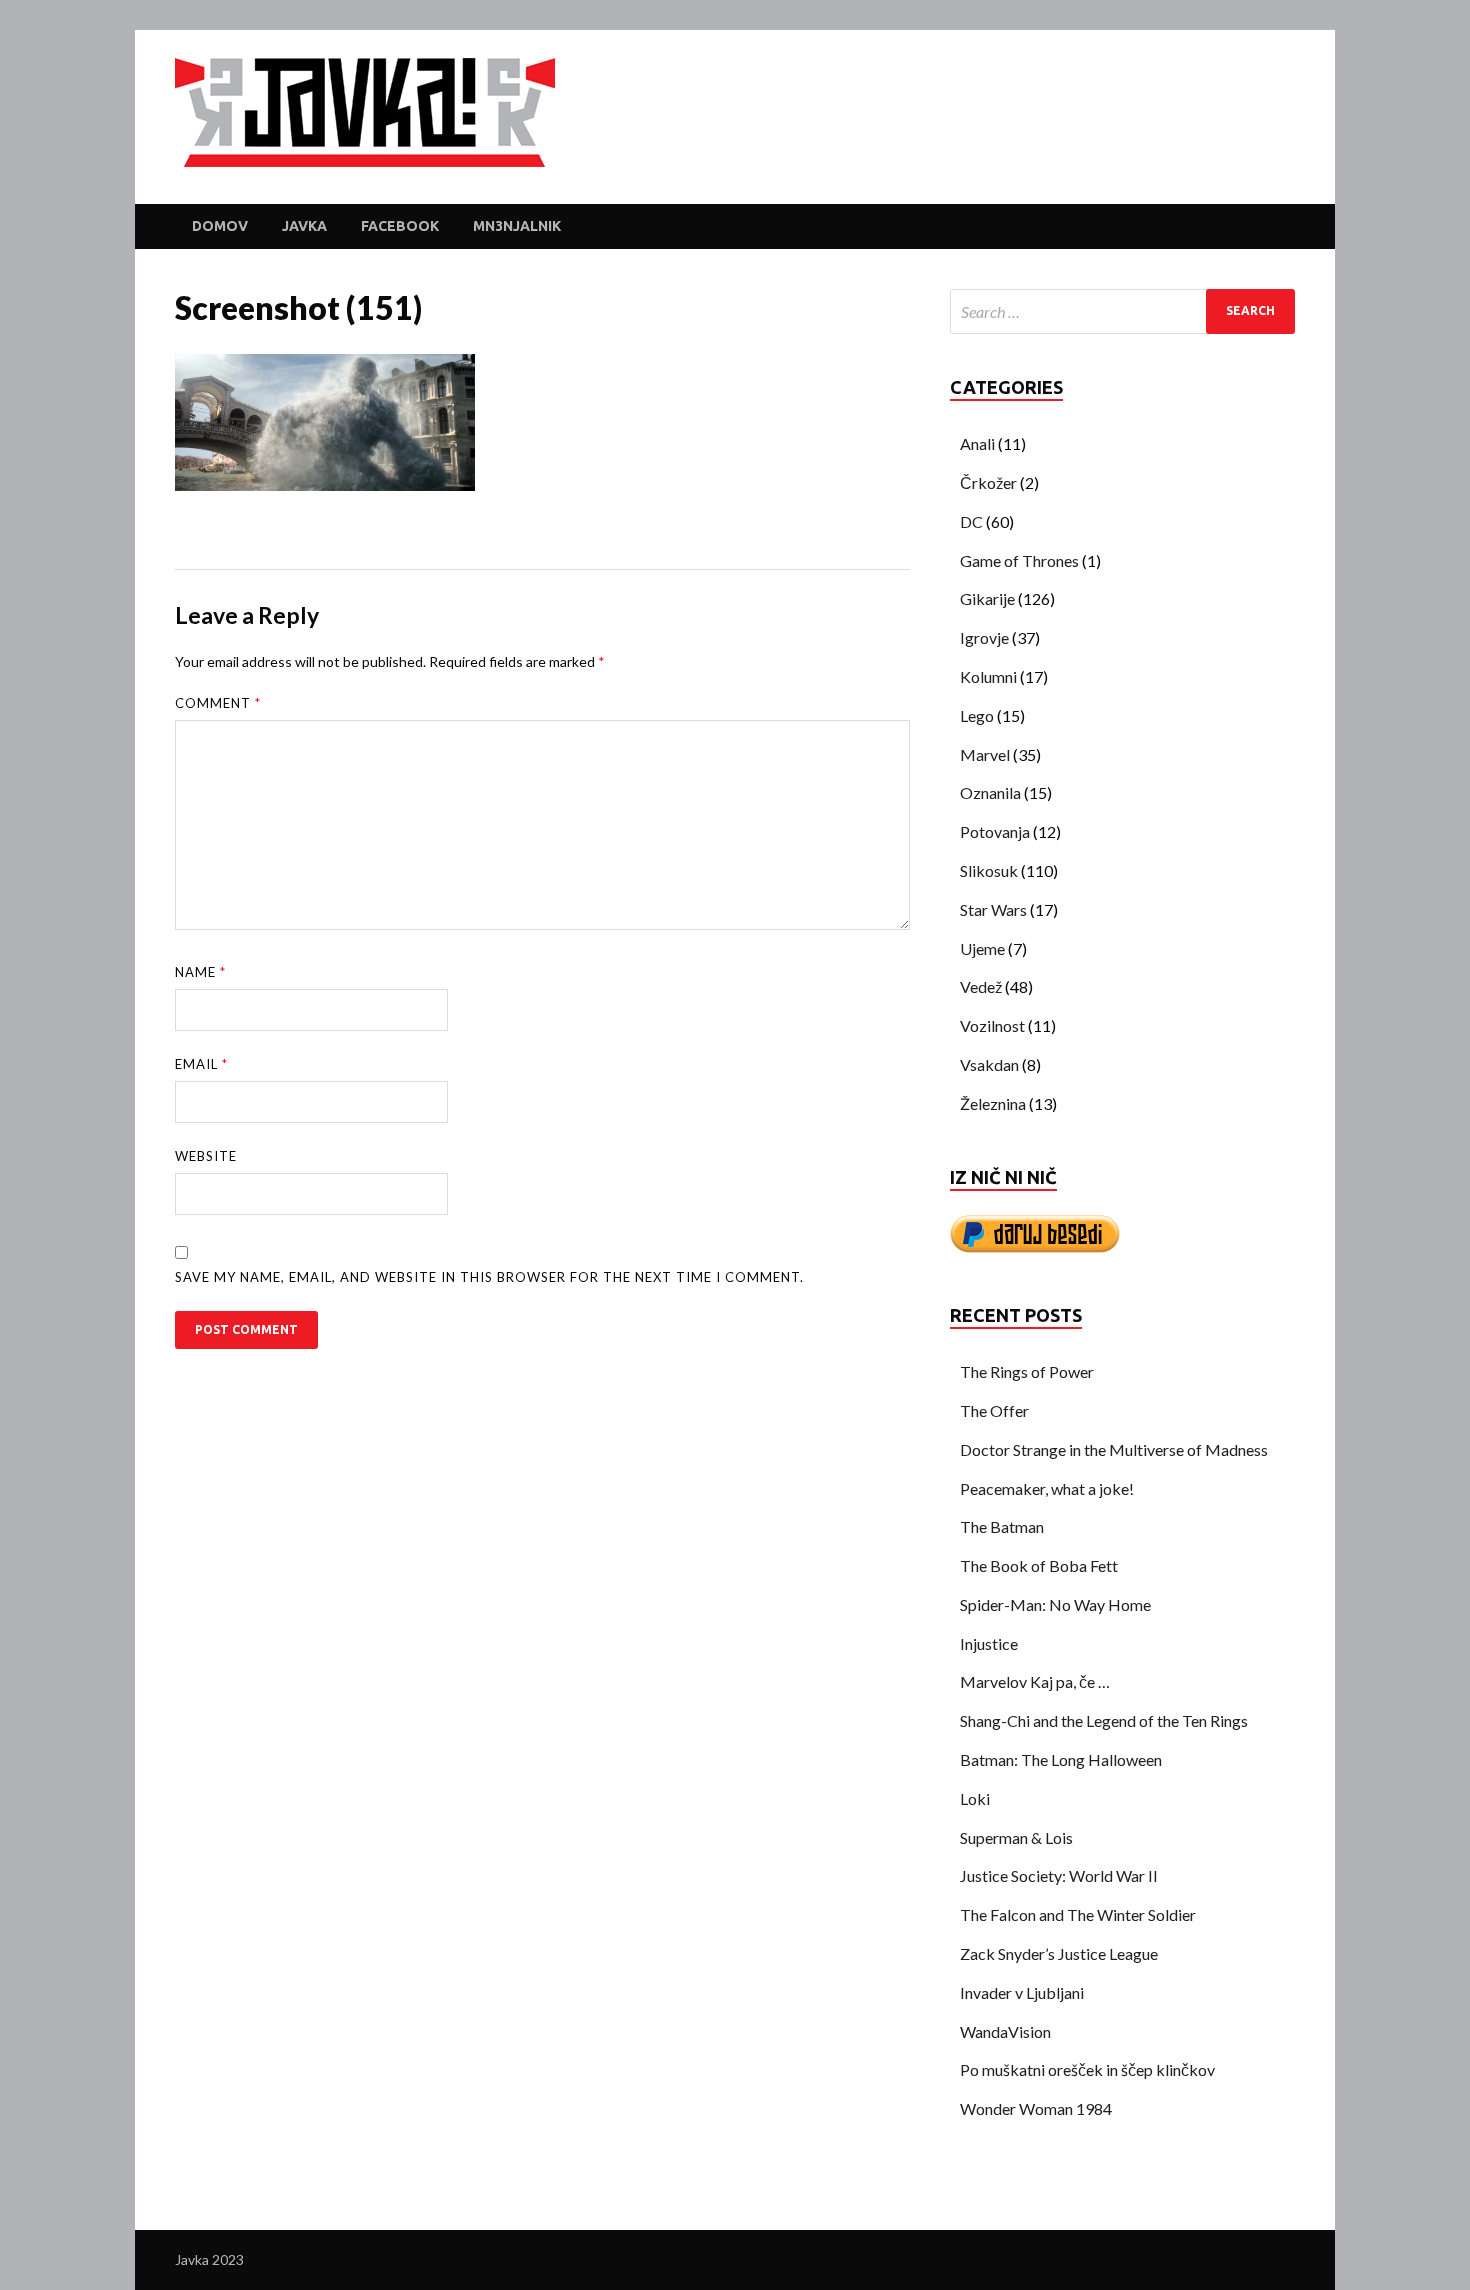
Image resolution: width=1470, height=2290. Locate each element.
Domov (220, 226)
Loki (975, 1798)
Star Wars (993, 909)
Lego (977, 715)
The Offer (994, 1410)
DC (971, 521)
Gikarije (987, 598)
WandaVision (1005, 2031)
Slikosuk (989, 870)
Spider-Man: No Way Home (1055, 1604)
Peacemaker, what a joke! (1047, 1488)
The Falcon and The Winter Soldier (1078, 1914)
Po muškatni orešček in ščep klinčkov (1087, 2069)
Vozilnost (992, 1025)
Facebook (400, 226)
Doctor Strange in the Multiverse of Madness (1114, 1449)
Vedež (981, 986)
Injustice (989, 1643)
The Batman (1002, 1526)
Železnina (993, 1103)
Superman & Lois (1016, 1837)
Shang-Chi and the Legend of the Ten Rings (1104, 1720)
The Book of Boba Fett (1039, 1565)
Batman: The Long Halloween (1061, 1759)
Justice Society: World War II (1059, 1875)
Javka (304, 226)
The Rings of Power (1027, 1371)
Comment (218, 703)
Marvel (985, 754)
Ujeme (982, 948)
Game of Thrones (1019, 560)
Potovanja (995, 831)
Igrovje (984, 637)
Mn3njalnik (517, 226)
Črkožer (988, 482)
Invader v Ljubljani (1022, 1992)
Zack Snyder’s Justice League (1059, 1953)
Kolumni (988, 676)
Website (206, 1156)
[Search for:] (1122, 311)
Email (201, 1064)
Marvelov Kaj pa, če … (1035, 1681)
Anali (977, 443)
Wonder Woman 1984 (1036, 2108)
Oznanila (990, 792)
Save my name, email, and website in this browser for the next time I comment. (489, 1277)
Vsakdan (989, 1064)
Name (200, 972)
